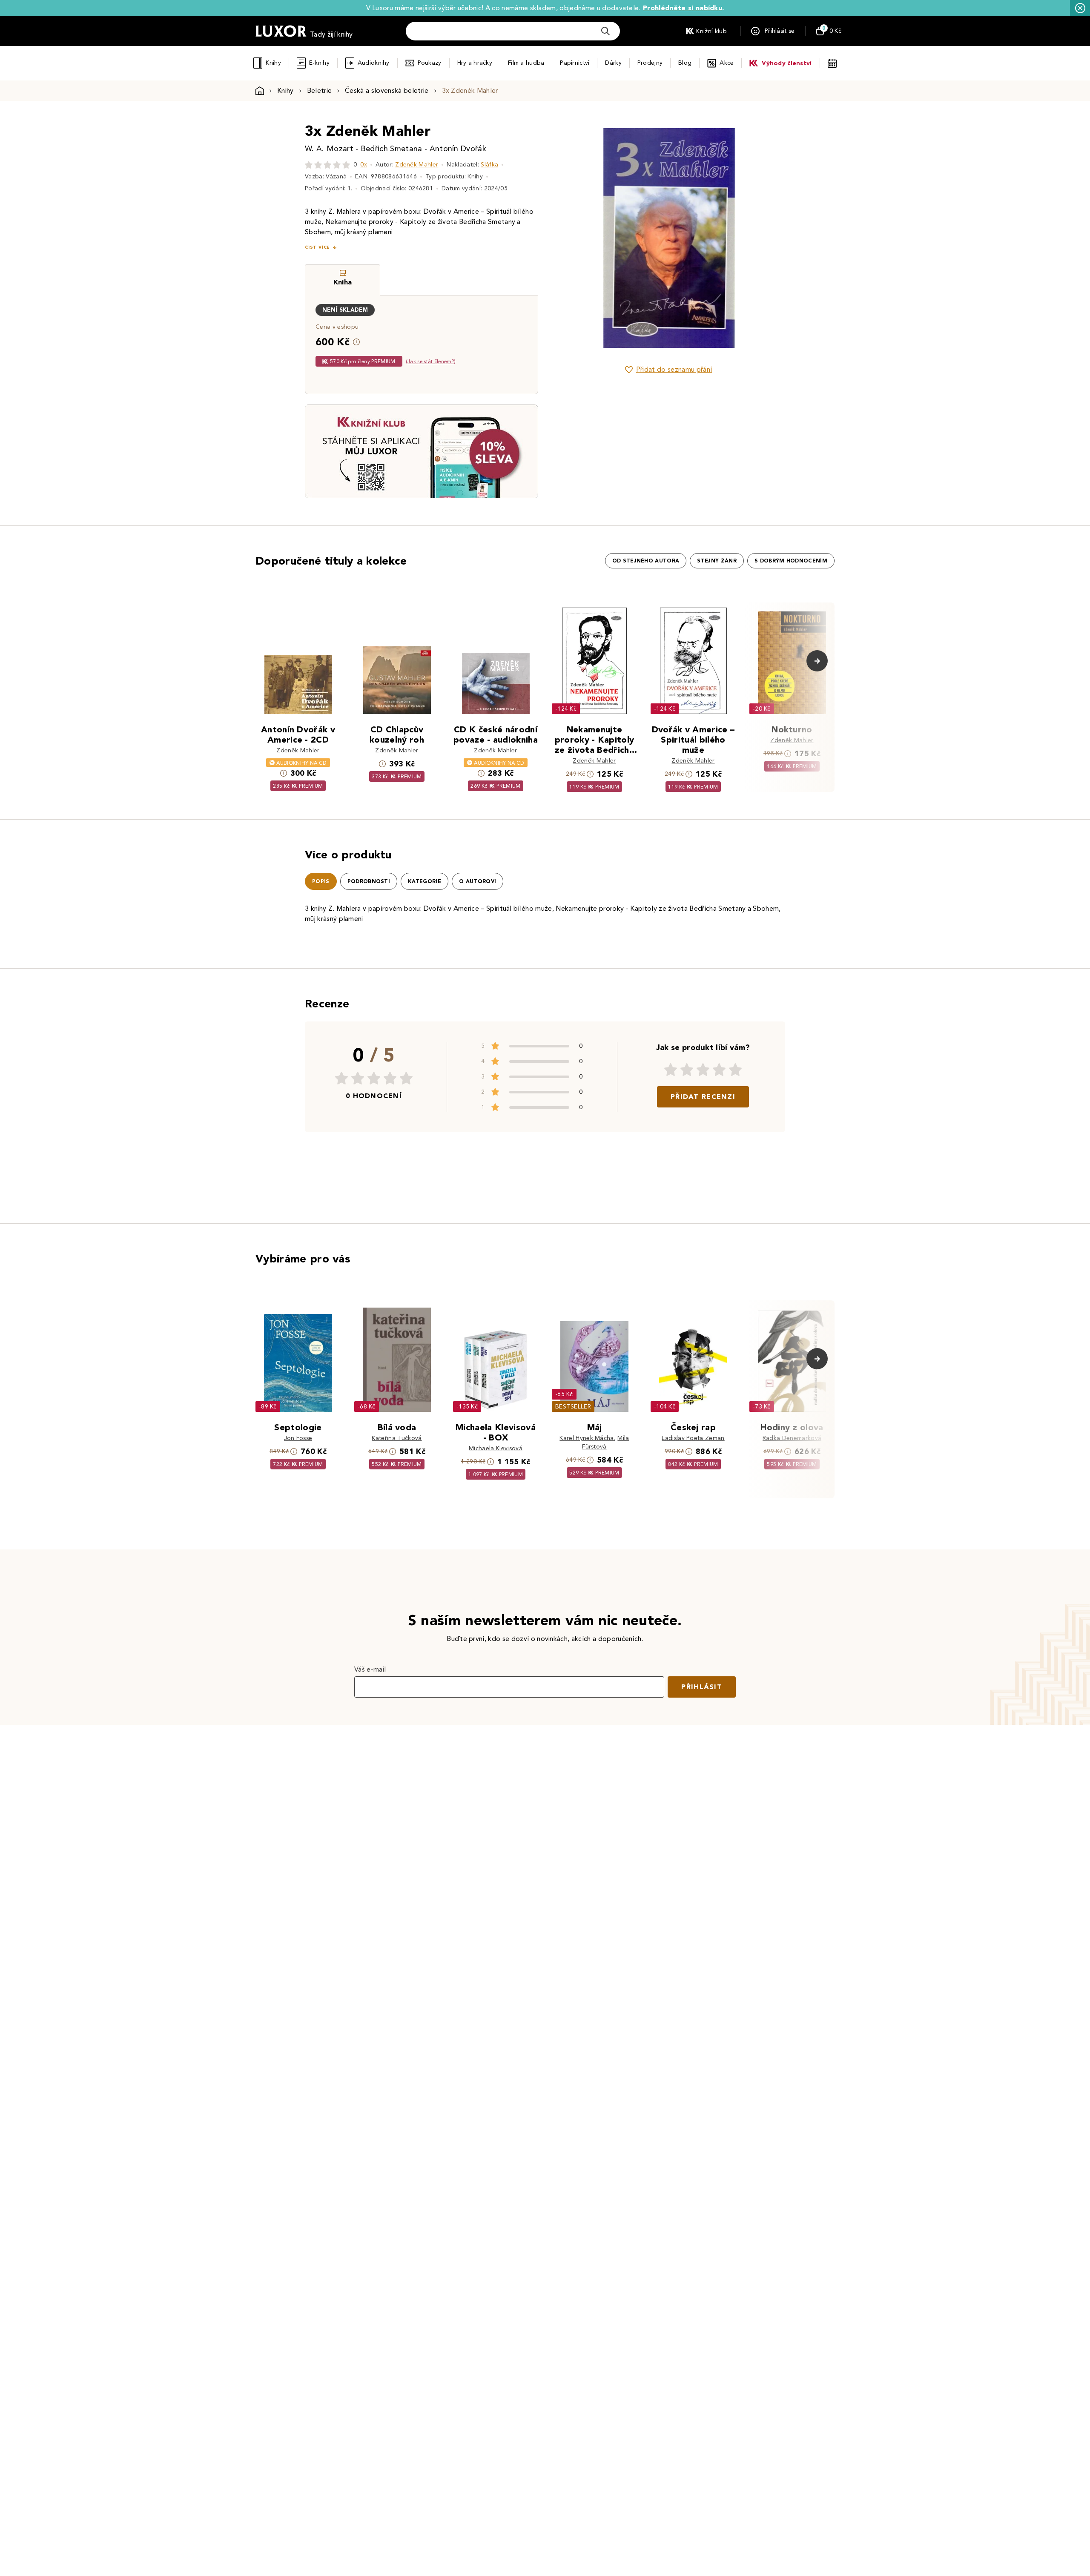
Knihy (273, 63)
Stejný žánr (717, 561)
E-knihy (319, 63)
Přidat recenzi (703, 1097)
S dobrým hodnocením (791, 561)
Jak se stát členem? (431, 361)
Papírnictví (575, 63)
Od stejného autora (646, 561)
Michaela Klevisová (496, 1448)
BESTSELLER (573, 1407)
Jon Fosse (298, 1438)
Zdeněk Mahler (417, 165)
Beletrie (320, 90)
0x (364, 165)
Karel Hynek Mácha (587, 1438)
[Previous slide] (573, 238)
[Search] (605, 31)
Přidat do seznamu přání (674, 369)
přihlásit (702, 1687)
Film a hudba (526, 63)
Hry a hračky (475, 63)
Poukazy (430, 63)
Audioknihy (374, 63)
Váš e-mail (370, 1669)
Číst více (317, 247)
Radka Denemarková (792, 1438)
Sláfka (489, 165)
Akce (727, 63)
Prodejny (650, 63)
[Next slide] (764, 238)
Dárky (613, 63)
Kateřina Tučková (397, 1438)
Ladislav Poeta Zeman (693, 1438)
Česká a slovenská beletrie (387, 90)
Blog (685, 63)
